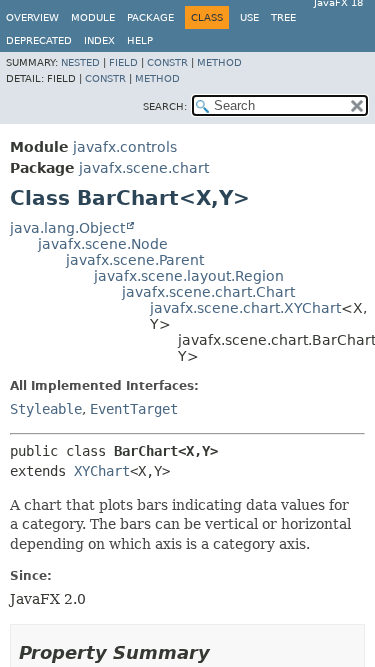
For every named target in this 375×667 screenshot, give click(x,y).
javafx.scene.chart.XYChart (245, 308)
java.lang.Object (67, 228)
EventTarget (134, 409)
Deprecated (39, 40)
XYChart (102, 471)
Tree (283, 17)
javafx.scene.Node (103, 244)
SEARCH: (165, 106)
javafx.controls (125, 147)
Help (140, 40)
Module (93, 17)
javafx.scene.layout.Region (189, 276)
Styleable (46, 409)
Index (99, 40)
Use (249, 17)
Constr (167, 62)
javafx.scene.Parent (135, 260)
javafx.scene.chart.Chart (208, 292)
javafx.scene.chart (144, 168)
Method (219, 62)
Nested (80, 62)
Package (150, 17)
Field (123, 62)
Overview (32, 17)
